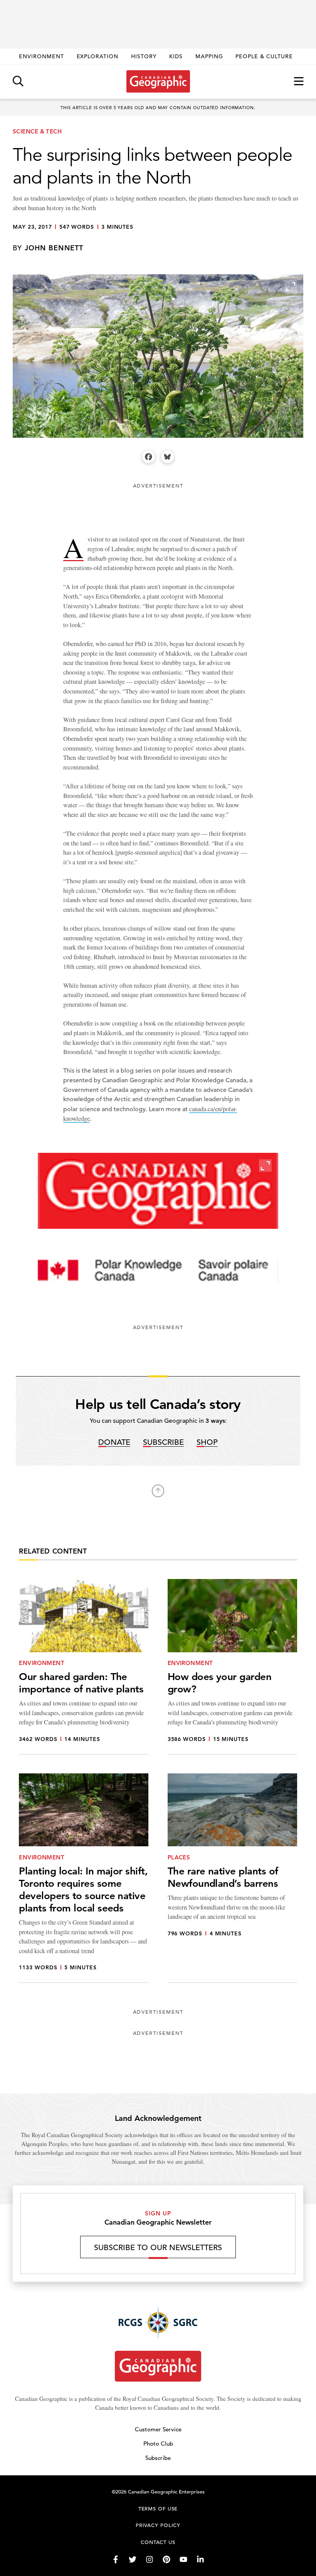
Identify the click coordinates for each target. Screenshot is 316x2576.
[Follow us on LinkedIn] (200, 2559)
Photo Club (158, 2444)
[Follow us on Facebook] (116, 2559)
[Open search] (18, 82)
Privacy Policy (158, 2525)
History (144, 56)
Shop (207, 1443)
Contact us (158, 2542)
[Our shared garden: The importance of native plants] (84, 1667)
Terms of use (158, 2509)
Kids (176, 56)
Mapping (209, 56)
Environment (41, 56)
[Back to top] (158, 1491)
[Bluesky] (167, 457)
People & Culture (264, 56)
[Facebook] (149, 457)
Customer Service (158, 2429)
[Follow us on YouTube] (183, 2559)
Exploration (98, 56)
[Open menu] (299, 82)
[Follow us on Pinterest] (166, 2559)
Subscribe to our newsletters (158, 2248)
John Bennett (54, 248)
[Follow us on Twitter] (133, 2559)
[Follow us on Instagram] (150, 2559)
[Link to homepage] (158, 81)
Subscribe (163, 1443)
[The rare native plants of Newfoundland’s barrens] (232, 1878)
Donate (114, 1443)
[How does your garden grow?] (232, 1667)
